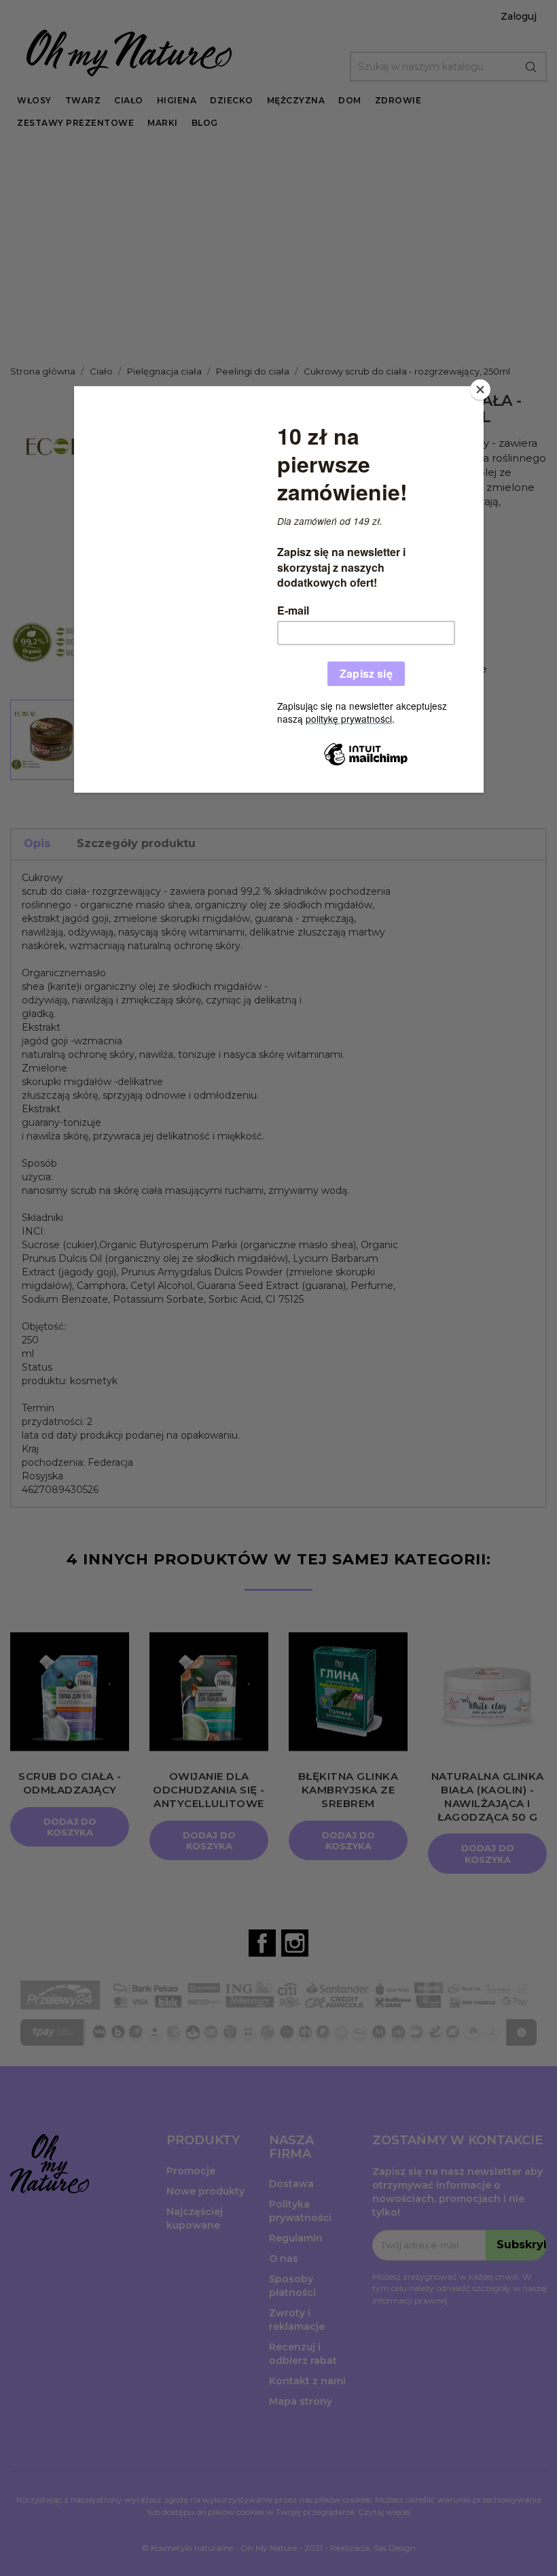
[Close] (480, 390)
